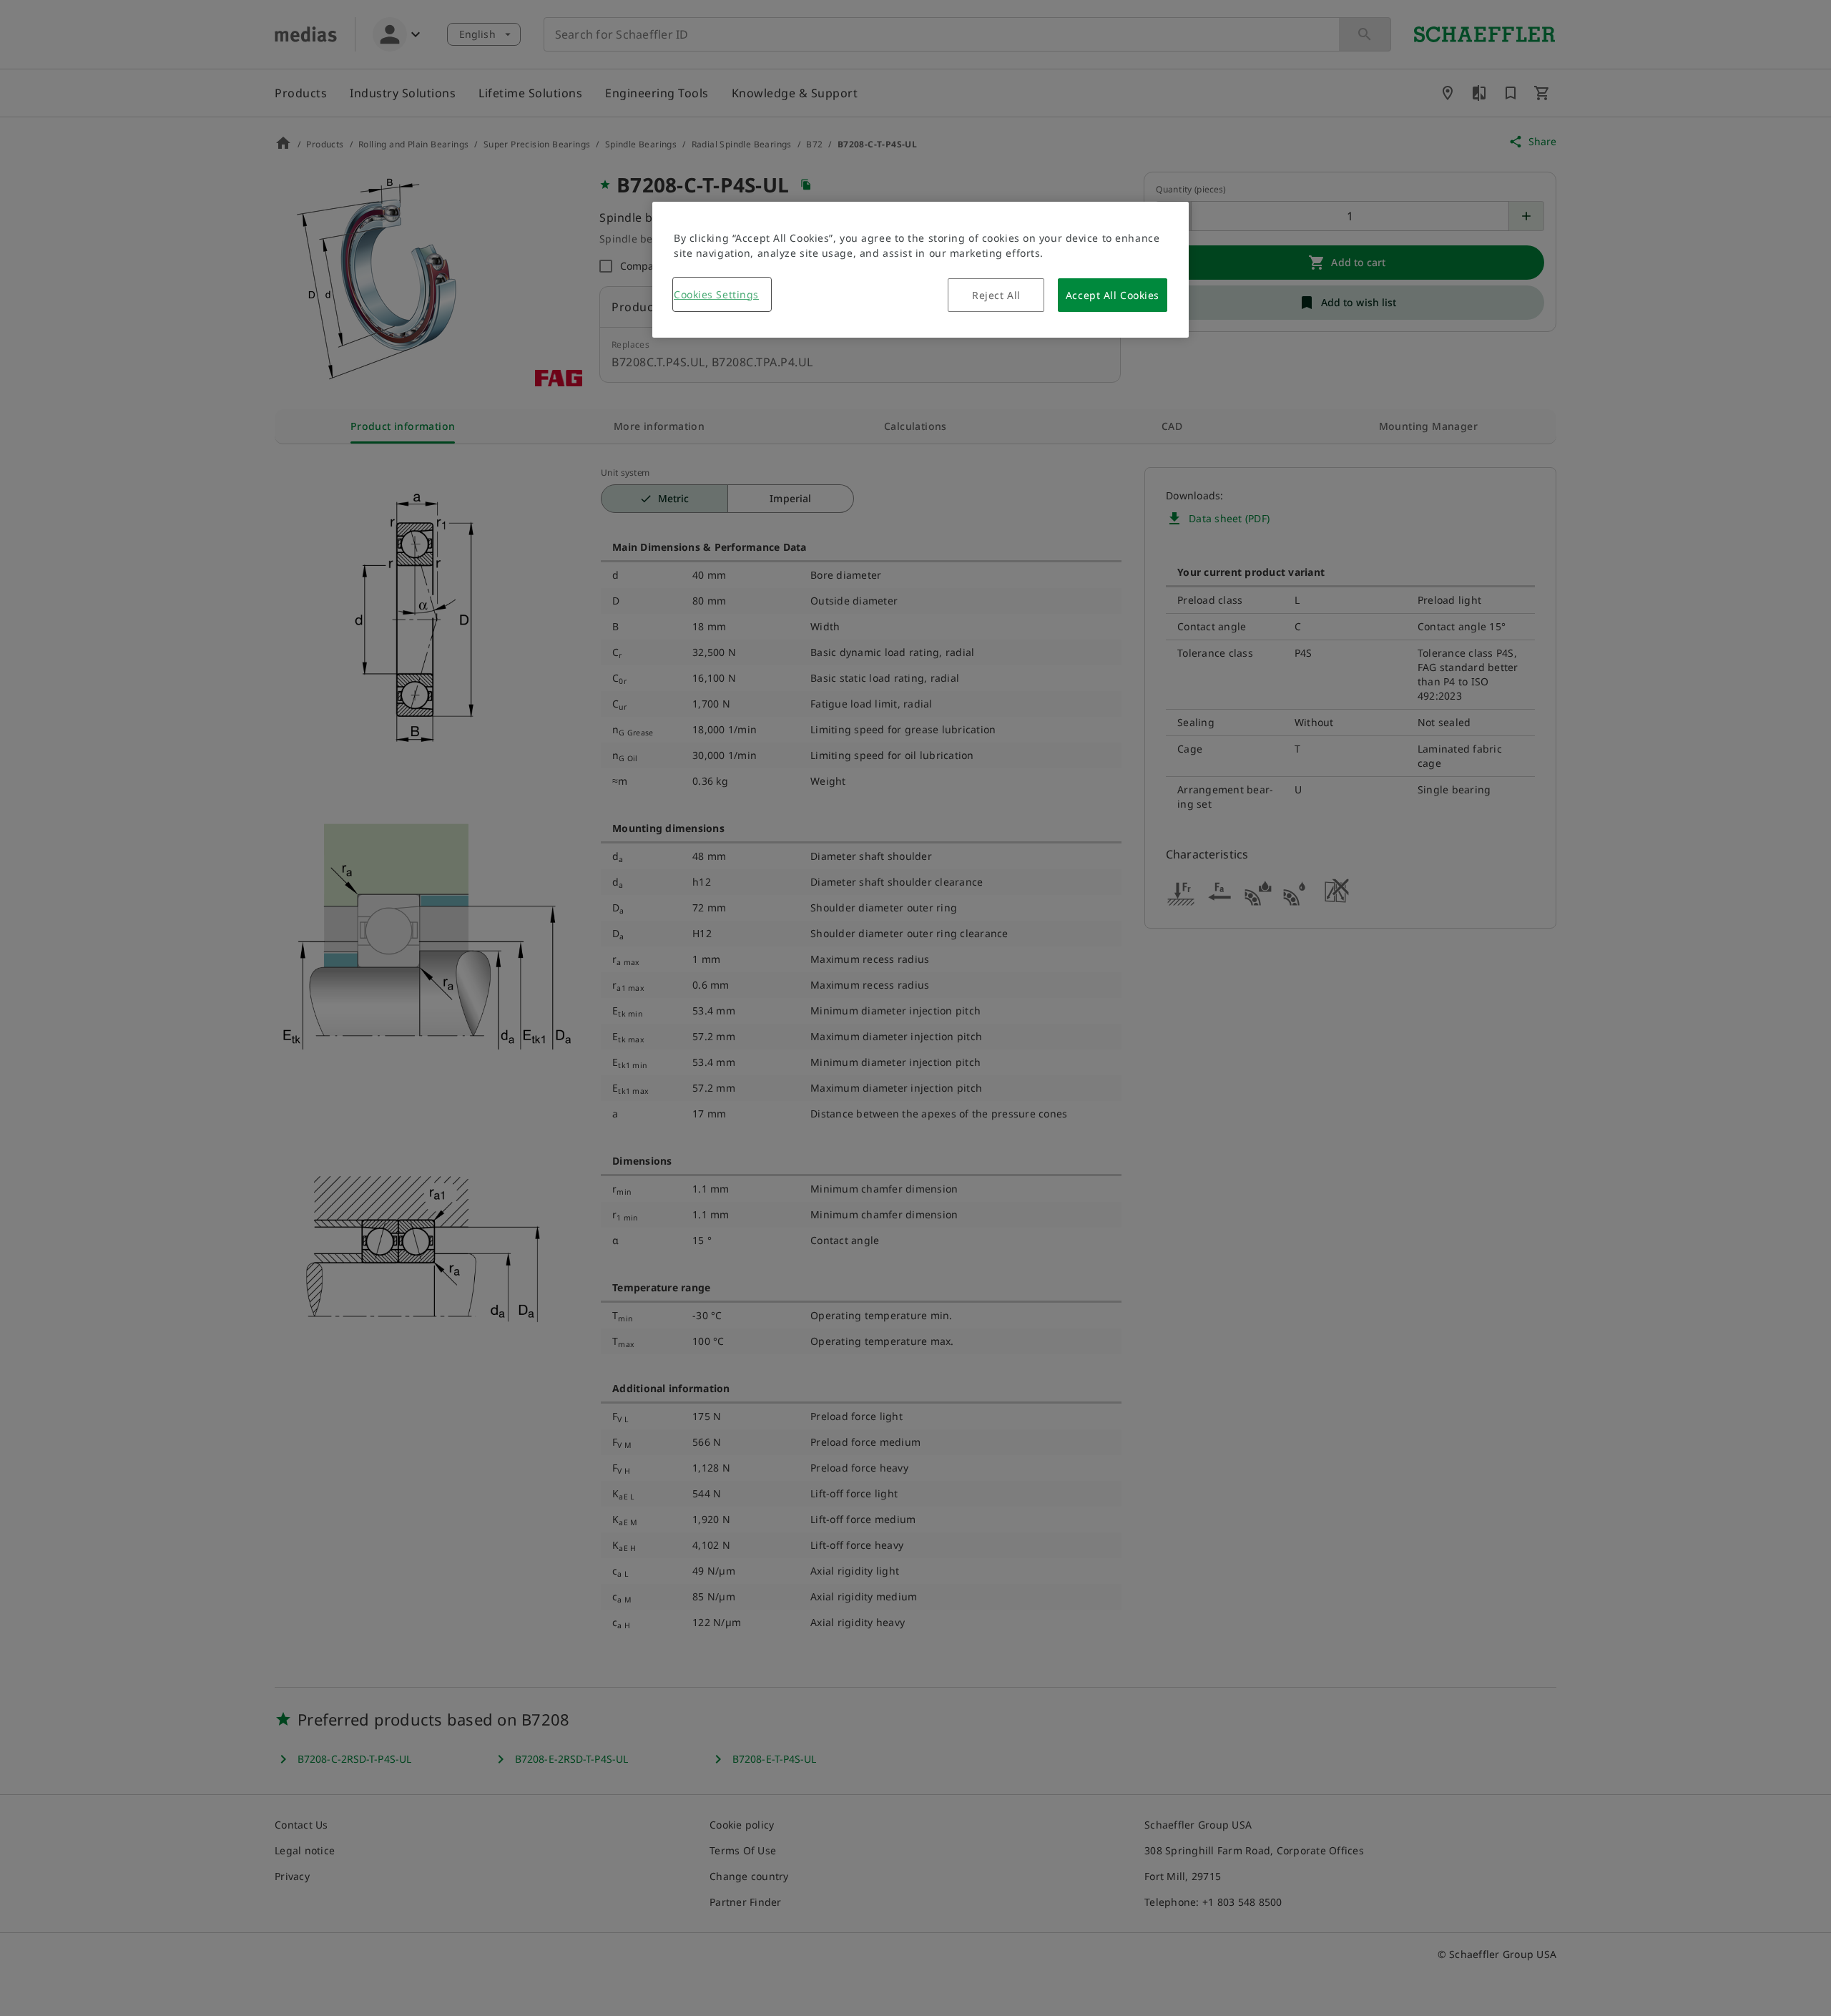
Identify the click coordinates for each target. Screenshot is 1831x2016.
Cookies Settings (716, 294)
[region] (921, 270)
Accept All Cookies (1113, 295)
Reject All (996, 295)
